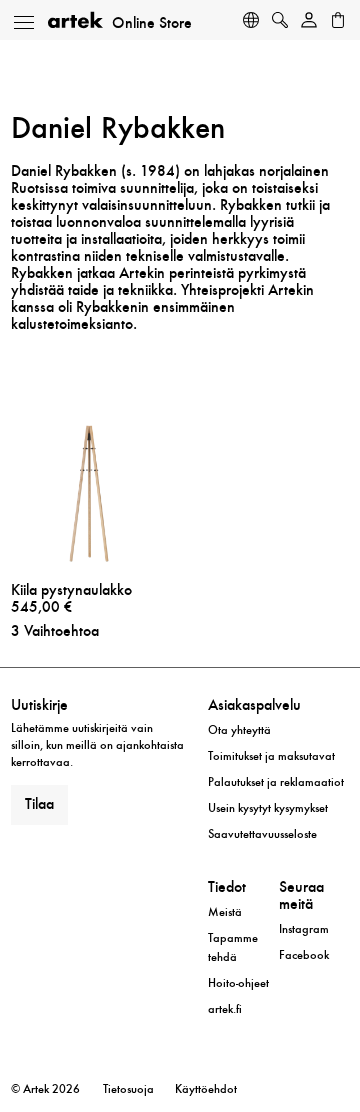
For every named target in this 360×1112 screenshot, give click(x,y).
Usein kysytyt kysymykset (268, 808)
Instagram (304, 929)
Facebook (304, 955)
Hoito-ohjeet (238, 983)
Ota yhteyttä (239, 730)
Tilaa (39, 803)
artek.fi (225, 1009)
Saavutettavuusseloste (262, 834)
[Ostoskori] (338, 22)
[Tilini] (309, 22)
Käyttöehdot (206, 1089)
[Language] (251, 22)
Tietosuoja (128, 1089)
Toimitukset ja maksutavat (271, 756)
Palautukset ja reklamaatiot (276, 782)
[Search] (280, 22)
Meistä (225, 912)
